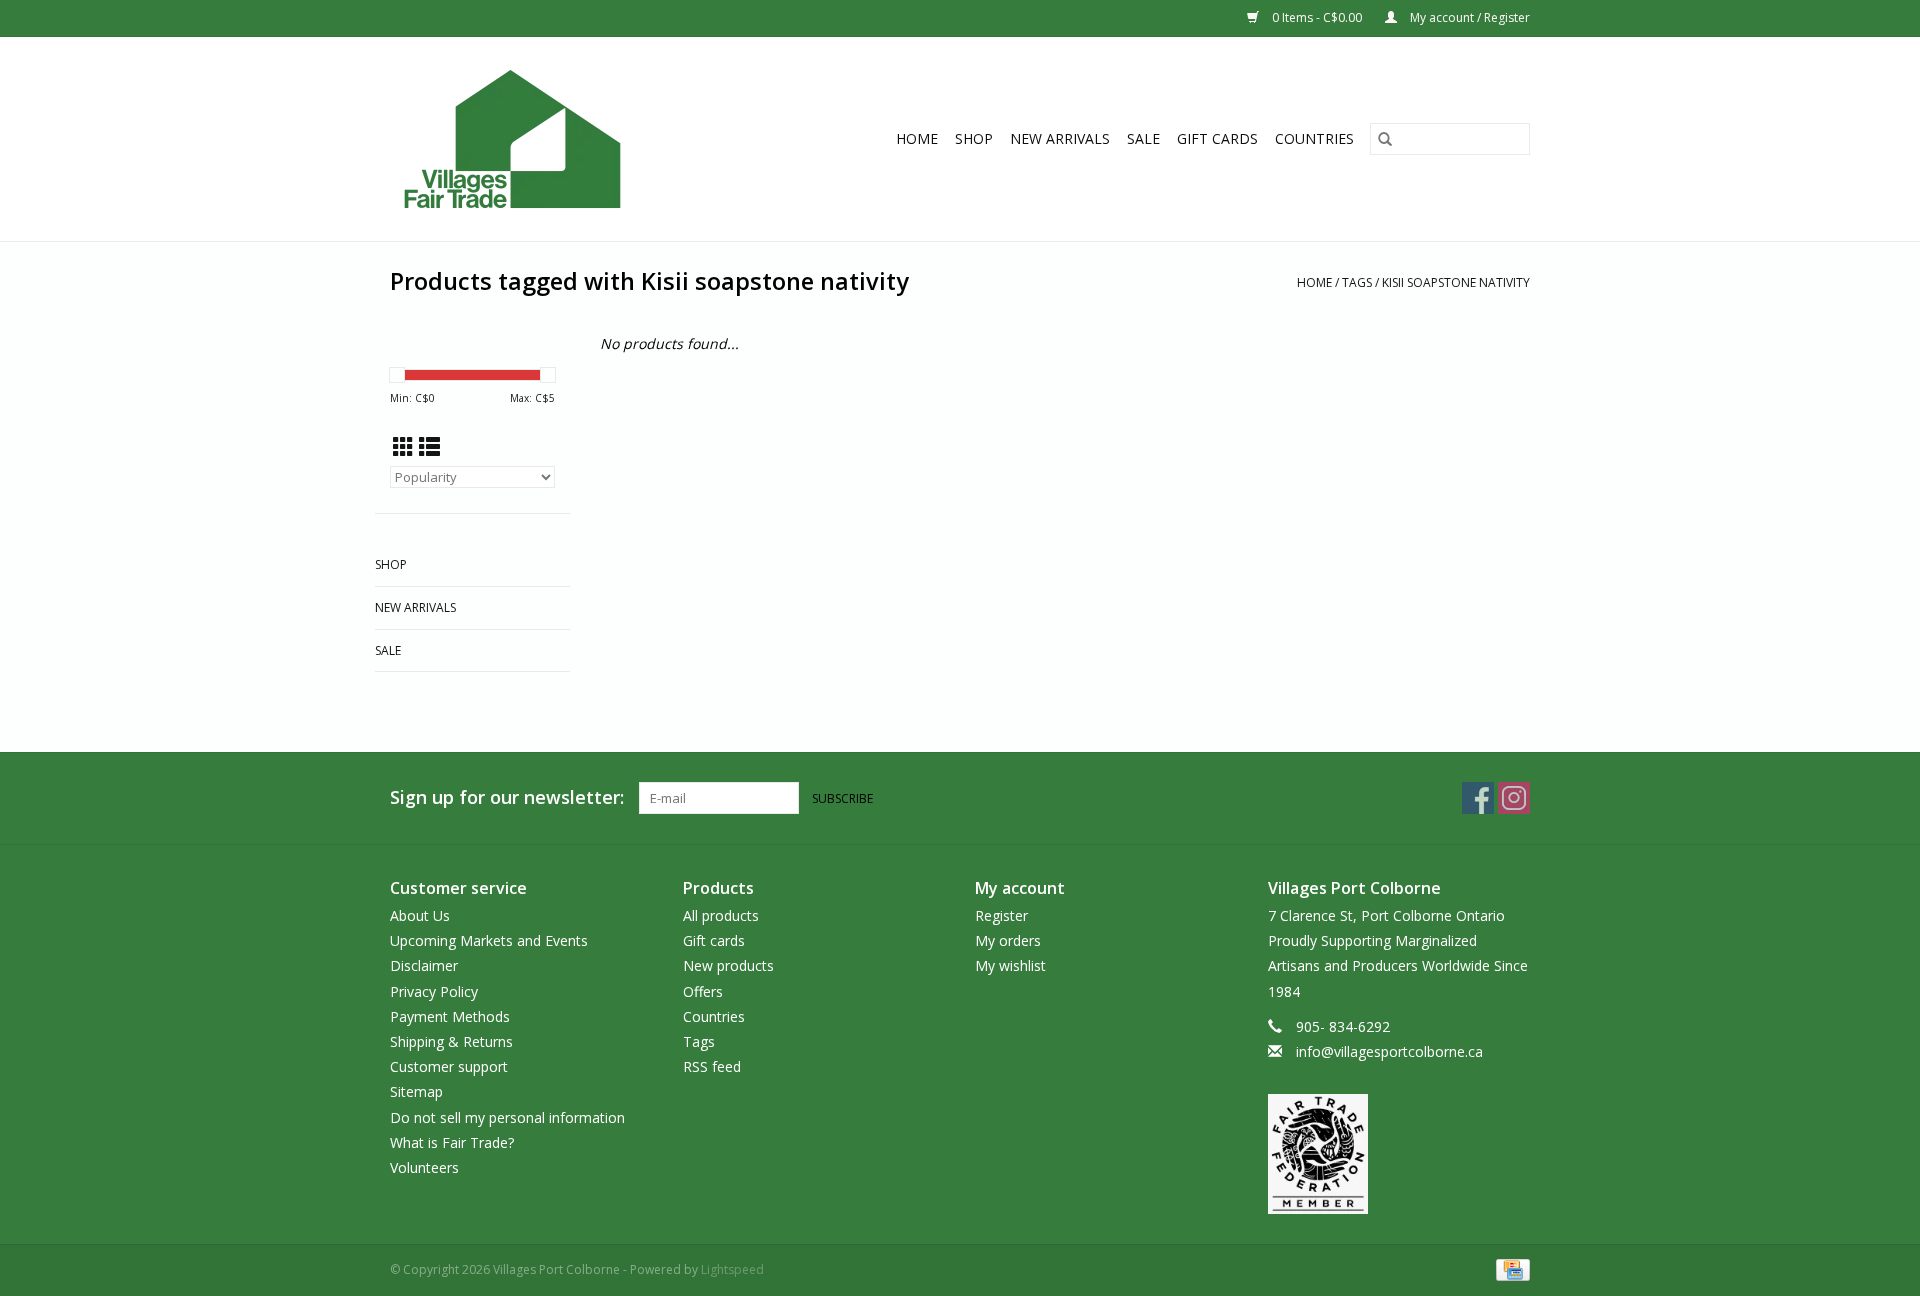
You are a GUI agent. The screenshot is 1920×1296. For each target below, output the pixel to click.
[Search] (1385, 139)
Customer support (449, 1066)
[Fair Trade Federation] (1399, 1154)
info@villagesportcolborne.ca (1389, 1051)
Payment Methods (450, 1016)
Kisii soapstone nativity (1456, 282)
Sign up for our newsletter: (507, 797)
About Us (420, 915)
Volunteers (424, 1167)
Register (1001, 915)
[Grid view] (403, 447)
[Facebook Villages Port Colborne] (1478, 798)
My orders (1008, 940)
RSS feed (712, 1066)
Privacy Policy (434, 991)
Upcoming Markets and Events (489, 940)
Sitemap (416, 1091)
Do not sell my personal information (507, 1117)
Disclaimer (424, 965)
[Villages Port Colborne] (548, 139)
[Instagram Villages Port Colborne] (1514, 798)
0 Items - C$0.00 (1317, 17)
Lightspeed (732, 1269)
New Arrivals (1060, 138)
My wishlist (1010, 965)
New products (728, 965)
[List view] (429, 447)
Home (917, 138)
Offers (703, 991)
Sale (1143, 138)
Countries (1314, 138)
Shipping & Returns (451, 1041)
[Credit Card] (1509, 1268)
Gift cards (1217, 138)
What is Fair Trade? (452, 1142)
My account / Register (1468, 17)
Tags (1357, 282)
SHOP (974, 138)
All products (721, 915)
